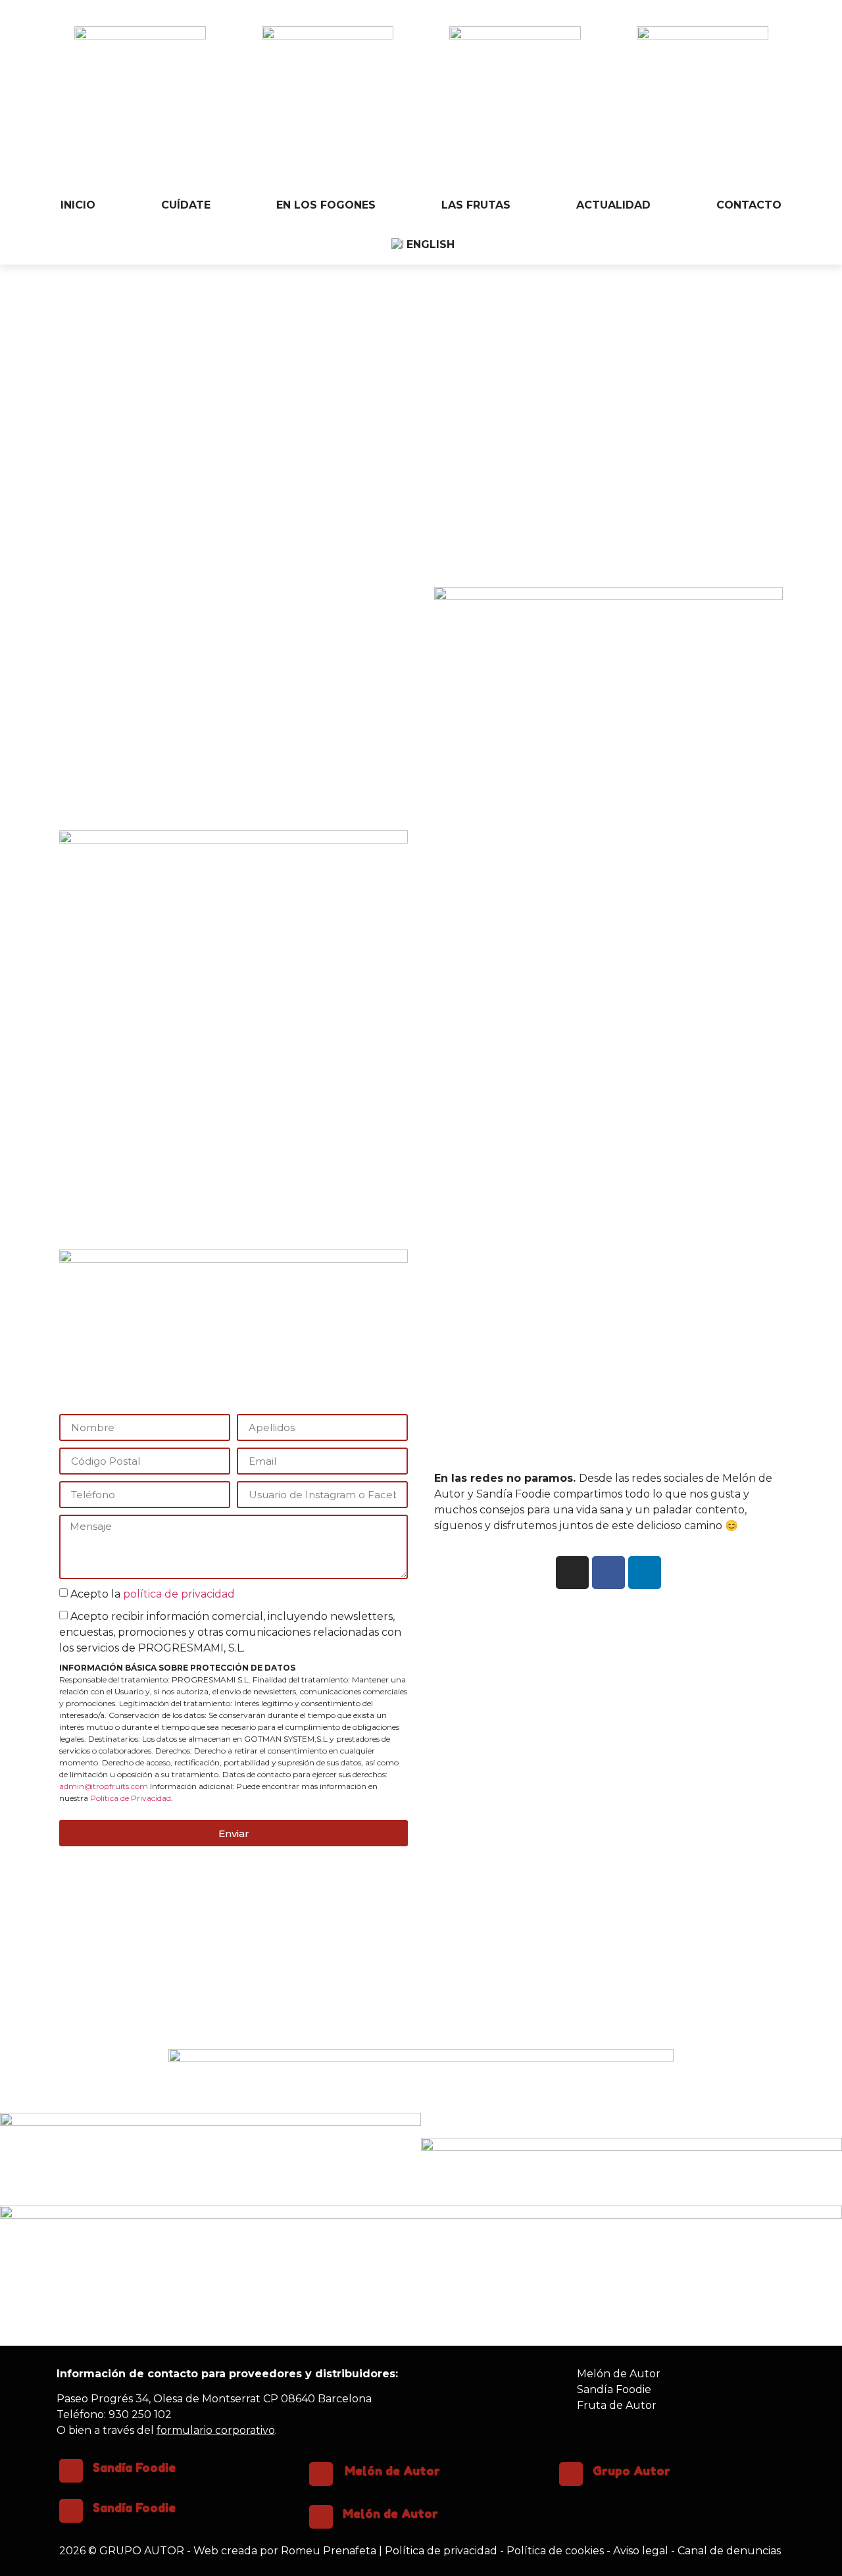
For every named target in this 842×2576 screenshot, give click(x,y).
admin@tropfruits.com (104, 1786)
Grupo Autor (631, 2471)
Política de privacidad (441, 2551)
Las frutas (476, 205)
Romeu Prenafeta (329, 2551)
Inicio (78, 205)
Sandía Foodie (134, 2467)
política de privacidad (179, 1594)
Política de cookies (555, 2551)
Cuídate (186, 205)
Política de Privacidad (131, 1798)
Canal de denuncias (729, 2551)
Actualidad (613, 205)
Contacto (749, 205)
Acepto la (153, 1594)
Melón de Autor (392, 2471)
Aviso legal (641, 2551)
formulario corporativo (216, 2430)
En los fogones (326, 205)
